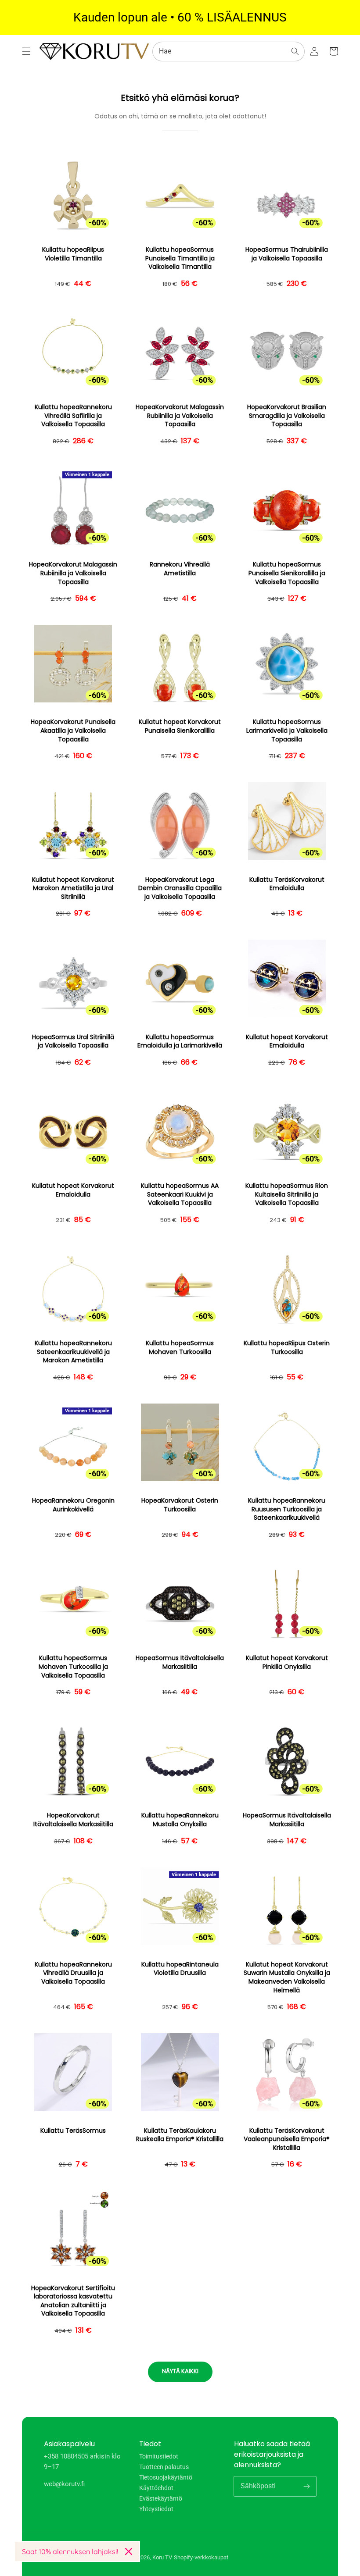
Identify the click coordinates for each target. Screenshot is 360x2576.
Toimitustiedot (159, 2457)
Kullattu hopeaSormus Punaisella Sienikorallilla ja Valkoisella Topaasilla (287, 573)
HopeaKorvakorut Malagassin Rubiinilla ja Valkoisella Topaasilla (180, 416)
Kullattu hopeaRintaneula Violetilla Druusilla (180, 1969)
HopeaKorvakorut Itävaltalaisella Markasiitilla (73, 1820)
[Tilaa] (306, 2486)
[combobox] (229, 52)
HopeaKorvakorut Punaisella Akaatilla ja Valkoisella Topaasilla (73, 730)
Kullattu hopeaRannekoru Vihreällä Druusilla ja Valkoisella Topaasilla (73, 1973)
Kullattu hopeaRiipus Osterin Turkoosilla (287, 1348)
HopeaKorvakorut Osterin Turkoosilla (180, 1505)
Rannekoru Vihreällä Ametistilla (180, 569)
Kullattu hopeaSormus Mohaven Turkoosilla (180, 1348)
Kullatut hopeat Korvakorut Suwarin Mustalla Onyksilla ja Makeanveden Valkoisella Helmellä (287, 1977)
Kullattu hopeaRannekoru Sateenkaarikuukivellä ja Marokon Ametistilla (73, 1352)
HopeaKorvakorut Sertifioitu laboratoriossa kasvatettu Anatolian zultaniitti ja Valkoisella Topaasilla (73, 2301)
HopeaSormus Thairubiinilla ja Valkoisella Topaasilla (287, 254)
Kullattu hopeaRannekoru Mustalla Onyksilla (180, 1820)
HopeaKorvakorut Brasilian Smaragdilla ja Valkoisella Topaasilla (287, 416)
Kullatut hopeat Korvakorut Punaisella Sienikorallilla (180, 726)
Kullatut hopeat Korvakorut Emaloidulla (287, 1042)
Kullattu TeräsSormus (73, 2131)
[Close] (129, 2551)
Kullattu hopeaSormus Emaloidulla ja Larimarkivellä (180, 1042)
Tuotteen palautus (164, 2467)
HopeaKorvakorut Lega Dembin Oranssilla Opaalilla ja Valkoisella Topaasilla (180, 888)
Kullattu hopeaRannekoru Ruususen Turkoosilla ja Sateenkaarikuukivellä (287, 1509)
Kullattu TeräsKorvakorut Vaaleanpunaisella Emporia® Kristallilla (287, 2139)
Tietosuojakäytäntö (166, 2477)
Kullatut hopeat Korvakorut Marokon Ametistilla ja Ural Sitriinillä (73, 888)
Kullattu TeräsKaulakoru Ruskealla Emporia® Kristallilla (180, 2135)
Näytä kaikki (180, 2371)
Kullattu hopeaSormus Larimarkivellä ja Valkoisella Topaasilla (287, 730)
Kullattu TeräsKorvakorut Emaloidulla (287, 884)
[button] (26, 51)
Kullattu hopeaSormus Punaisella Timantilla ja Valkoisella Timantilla (180, 258)
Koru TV (162, 2557)
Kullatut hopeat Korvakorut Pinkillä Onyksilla (287, 1662)
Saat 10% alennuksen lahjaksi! (70, 2551)
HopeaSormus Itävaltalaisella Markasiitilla (180, 1662)
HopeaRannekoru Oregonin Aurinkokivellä (73, 1505)
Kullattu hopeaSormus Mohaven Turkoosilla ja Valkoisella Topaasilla (73, 1667)
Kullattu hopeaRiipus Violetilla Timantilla (73, 254)
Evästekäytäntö (161, 2498)
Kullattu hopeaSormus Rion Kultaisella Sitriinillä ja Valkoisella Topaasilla (287, 1194)
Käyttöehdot (156, 2488)
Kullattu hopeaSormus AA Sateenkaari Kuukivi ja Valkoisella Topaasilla (180, 1194)
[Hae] (295, 51)
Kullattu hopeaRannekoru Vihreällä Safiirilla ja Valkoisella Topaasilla (73, 416)
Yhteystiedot (156, 2509)
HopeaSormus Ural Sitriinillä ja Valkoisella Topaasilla (73, 1042)
